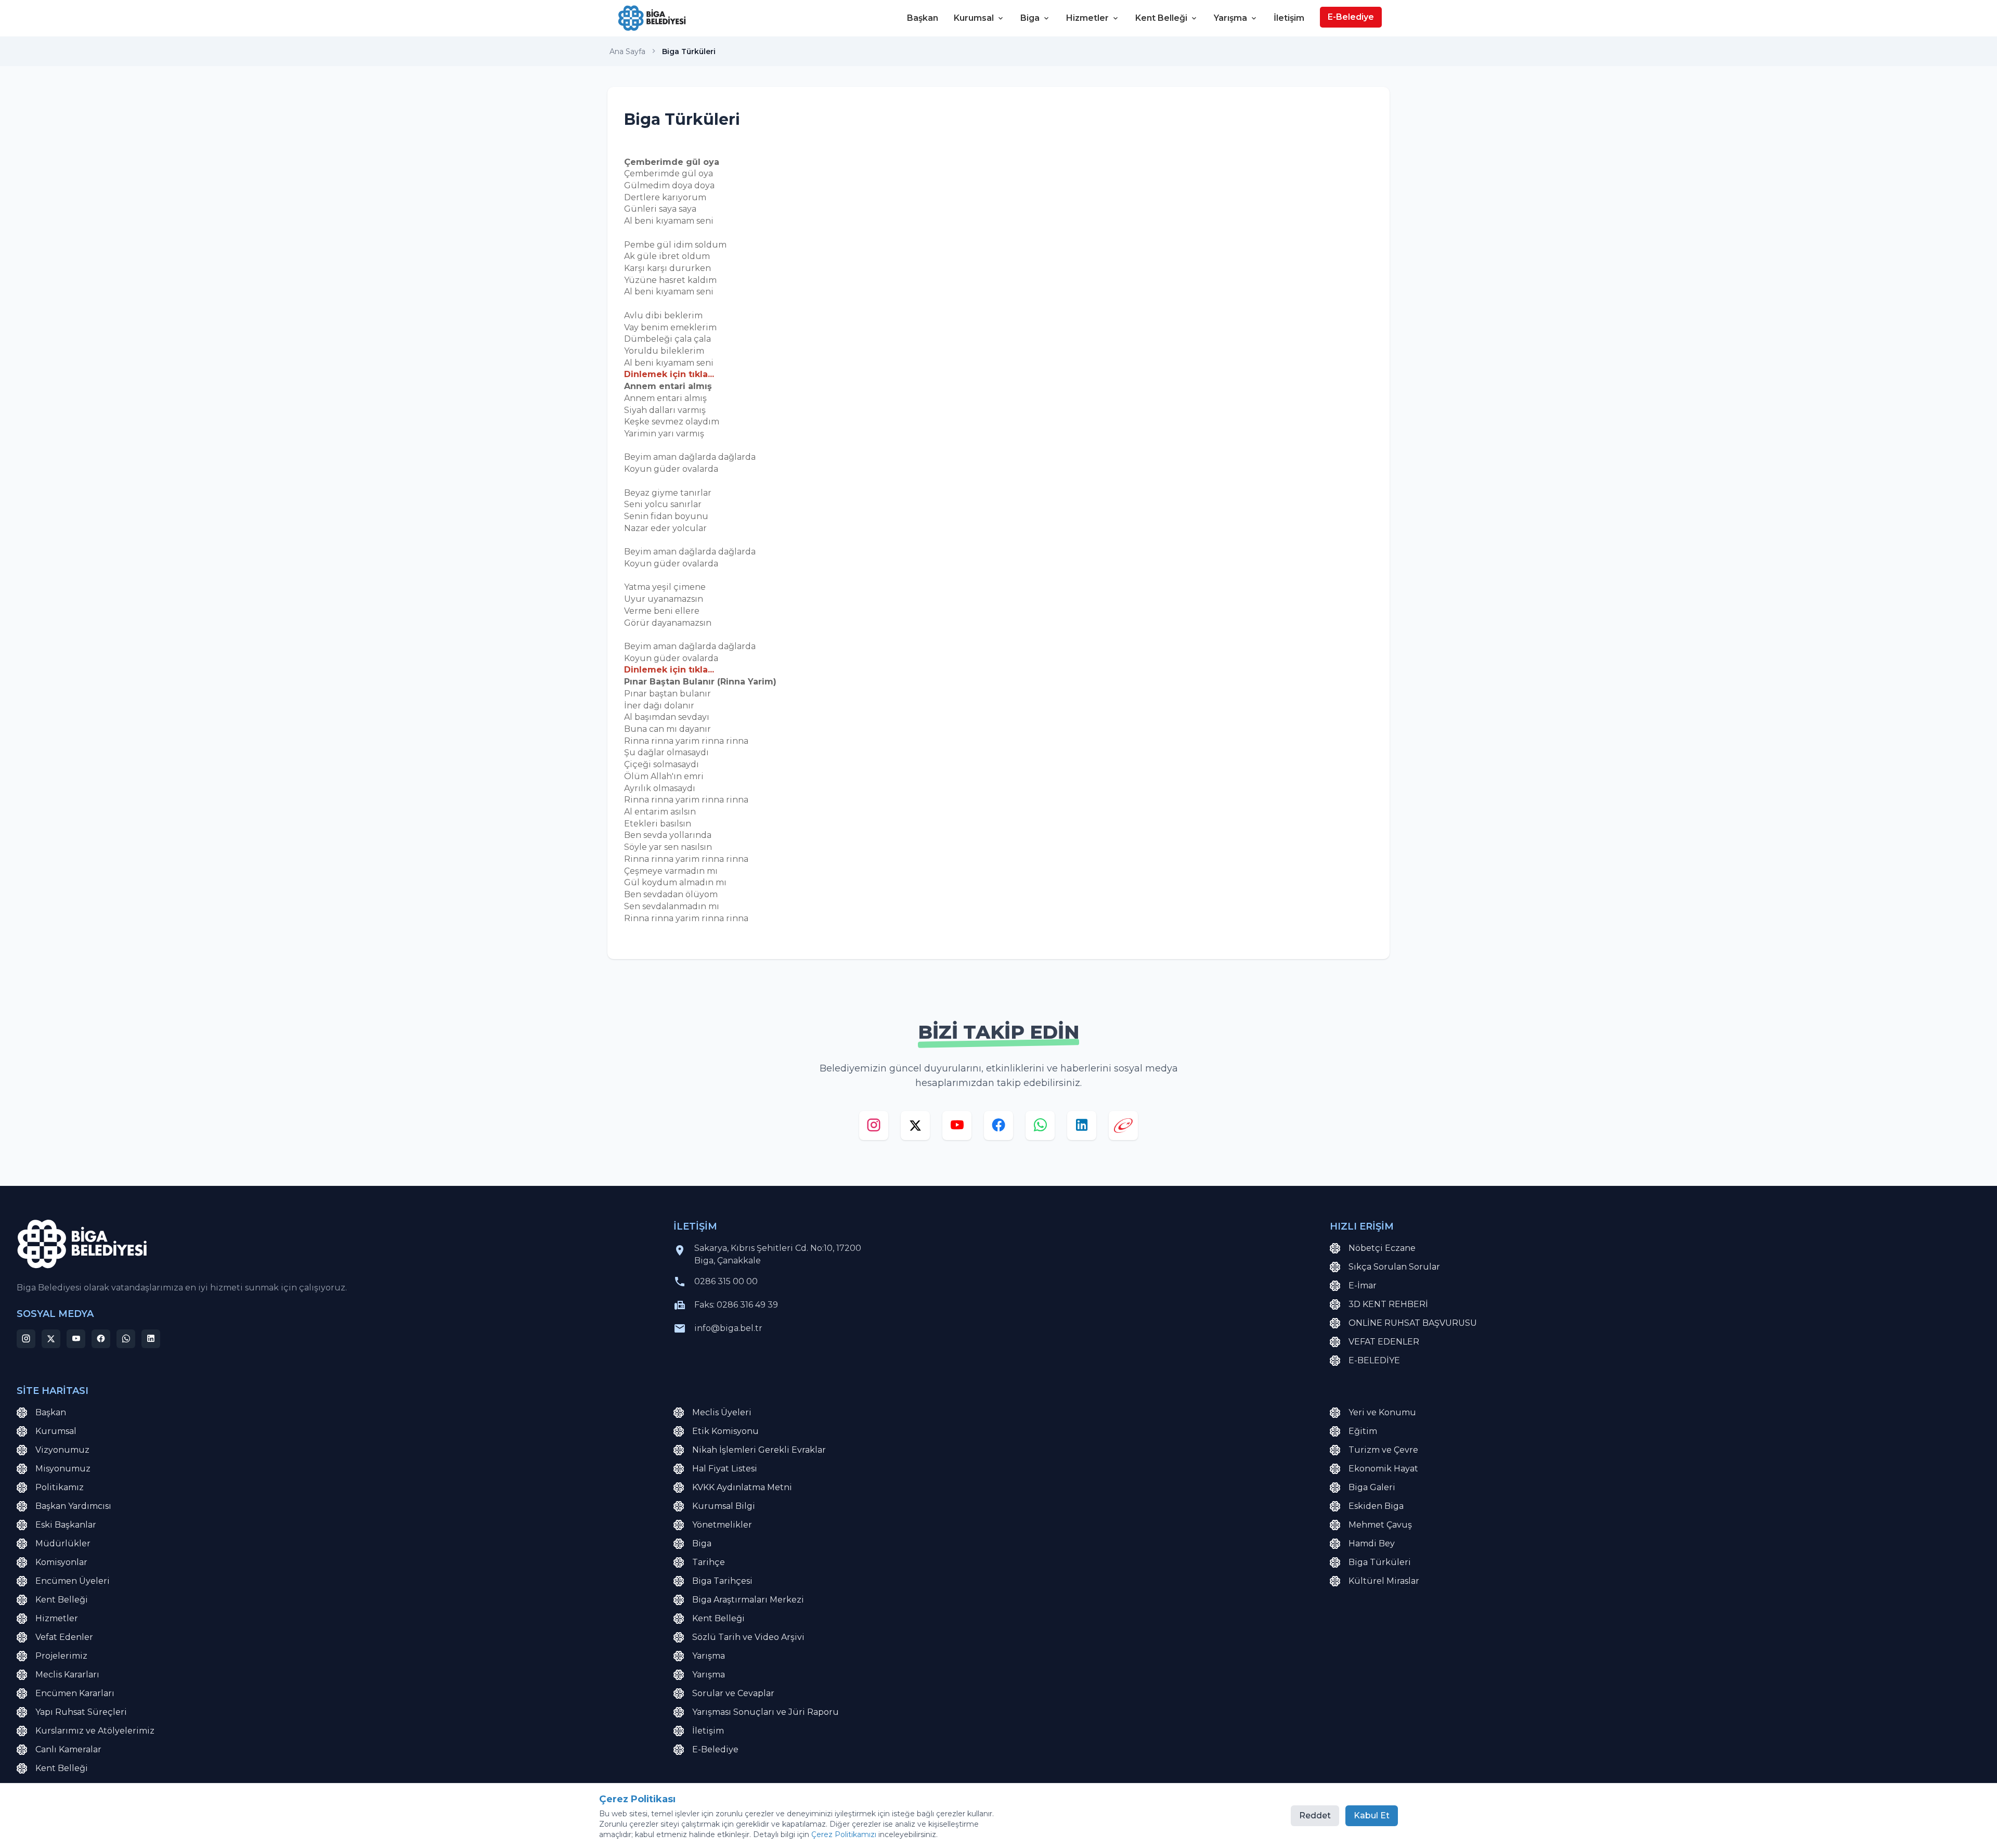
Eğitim (1363, 1431)
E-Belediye (1351, 17)
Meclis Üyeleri (722, 1412)
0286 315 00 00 (726, 1281)
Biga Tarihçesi (722, 1581)
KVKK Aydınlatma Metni (742, 1487)
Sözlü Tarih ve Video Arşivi (748, 1637)
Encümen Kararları (75, 1693)
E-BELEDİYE (1374, 1360)
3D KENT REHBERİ (1388, 1304)
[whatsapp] (1040, 1128)
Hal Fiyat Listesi (725, 1469)
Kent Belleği (1161, 18)
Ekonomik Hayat (1383, 1469)
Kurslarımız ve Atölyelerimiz (95, 1731)
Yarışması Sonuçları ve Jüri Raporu (766, 1712)
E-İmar (1363, 1285)
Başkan (923, 18)
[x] (915, 1128)
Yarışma (1230, 18)
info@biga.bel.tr (728, 1328)
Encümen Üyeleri (73, 1581)
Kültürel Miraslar (1384, 1581)
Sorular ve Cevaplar (733, 1693)
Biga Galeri (1372, 1487)
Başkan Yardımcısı (73, 1506)
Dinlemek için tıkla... (669, 374)
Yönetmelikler (722, 1525)
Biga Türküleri (1380, 1562)
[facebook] (998, 1128)
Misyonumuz (63, 1469)
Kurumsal (974, 18)
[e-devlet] (1123, 1128)
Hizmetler (1087, 18)
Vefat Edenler (64, 1637)
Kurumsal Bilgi (724, 1506)
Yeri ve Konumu (1382, 1412)
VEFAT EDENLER (1384, 1342)
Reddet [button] (1315, 1815)
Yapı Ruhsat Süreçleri (81, 1712)
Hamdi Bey (1372, 1543)
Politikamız (60, 1487)
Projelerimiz (61, 1656)
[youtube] (957, 1128)
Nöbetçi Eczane (1382, 1248)
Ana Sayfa (627, 51)
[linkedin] (1082, 1128)
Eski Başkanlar (66, 1525)
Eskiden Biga (1376, 1506)
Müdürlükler (63, 1543)
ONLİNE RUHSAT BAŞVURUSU (1413, 1323)
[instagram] (874, 1128)
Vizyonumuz (62, 1450)
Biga (1030, 18)
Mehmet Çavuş (1380, 1525)
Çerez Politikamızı (844, 1834)
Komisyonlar (61, 1562)
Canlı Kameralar (68, 1749)
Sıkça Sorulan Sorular (1394, 1267)
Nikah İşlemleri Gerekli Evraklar (759, 1450)
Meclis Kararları (67, 1675)
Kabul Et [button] (1372, 1815)
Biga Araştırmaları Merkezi (748, 1600)
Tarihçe (709, 1562)
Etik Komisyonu (725, 1431)
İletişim (1289, 18)
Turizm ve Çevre (1383, 1450)
